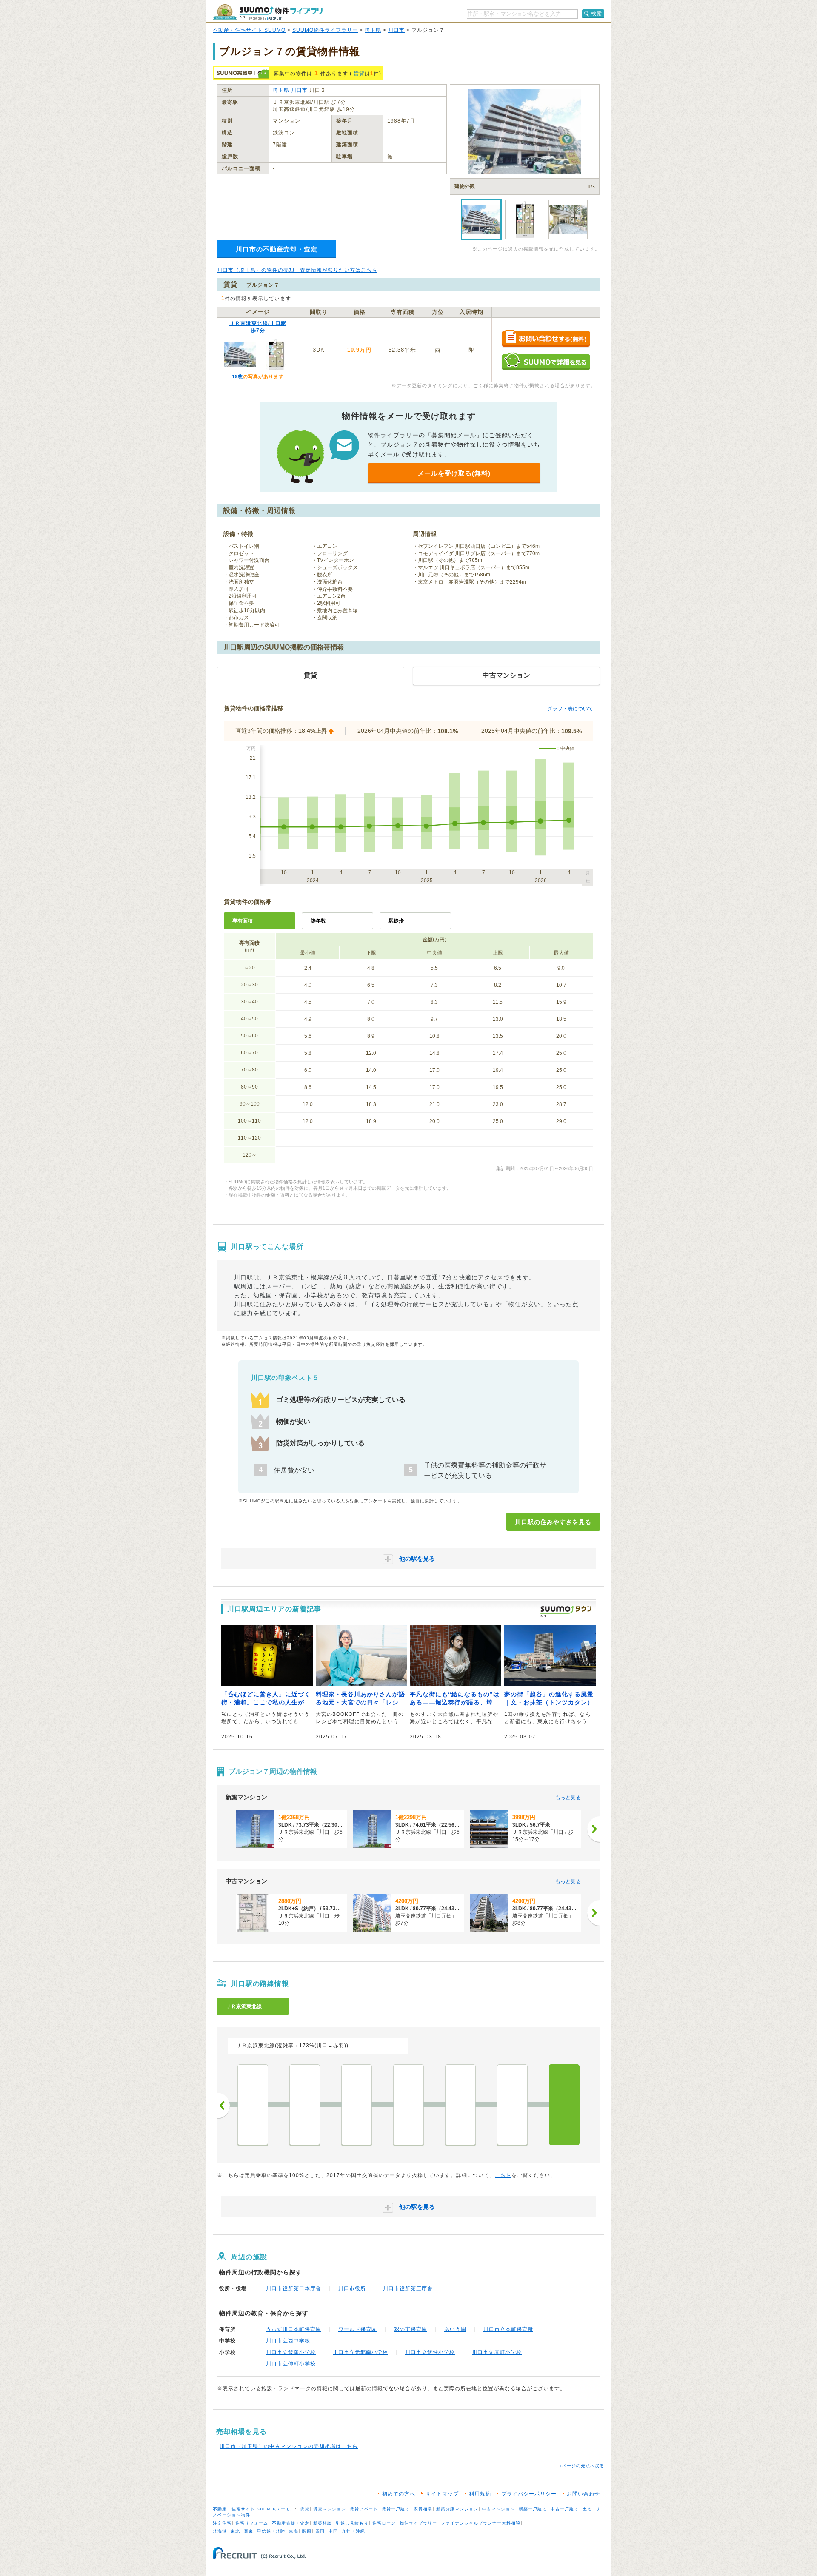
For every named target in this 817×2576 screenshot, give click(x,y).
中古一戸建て (565, 2509)
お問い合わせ (583, 2494)
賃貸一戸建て (396, 2509)
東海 (294, 2531)
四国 (320, 2531)
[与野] (253, 2105)
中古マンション (498, 2509)
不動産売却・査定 (291, 2523)
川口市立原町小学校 (497, 2352)
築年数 (318, 921)
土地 (587, 2509)
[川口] (564, 2105)
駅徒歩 (396, 921)
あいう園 (455, 2329)
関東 (249, 2531)
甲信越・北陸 (271, 2531)
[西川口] (512, 2105)
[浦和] (357, 2105)
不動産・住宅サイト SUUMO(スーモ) (252, 2509)
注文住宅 (222, 2523)
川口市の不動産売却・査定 (277, 249)
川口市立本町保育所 (508, 2329)
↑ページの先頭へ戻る (582, 2466)
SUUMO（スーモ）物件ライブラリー (271, 12)
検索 (597, 14)
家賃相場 (423, 2509)
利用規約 (480, 2494)
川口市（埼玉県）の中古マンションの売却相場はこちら (289, 2446)
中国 (333, 2531)
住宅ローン (384, 2523)
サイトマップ (442, 2494)
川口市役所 (352, 2288)
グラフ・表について (570, 709)
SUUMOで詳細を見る (546, 361)
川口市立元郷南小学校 (360, 2352)
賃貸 (359, 74)
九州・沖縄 (353, 2531)
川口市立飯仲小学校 (430, 2352)
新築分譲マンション (457, 2509)
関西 (307, 2531)
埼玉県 (373, 30)
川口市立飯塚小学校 (291, 2352)
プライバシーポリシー (529, 2494)
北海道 (220, 2531)
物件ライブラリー (418, 2523)
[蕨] (460, 2105)
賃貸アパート (364, 2509)
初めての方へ (399, 2494)
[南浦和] (408, 2105)
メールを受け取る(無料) (454, 473)
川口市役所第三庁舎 (408, 2288)
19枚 (237, 376)
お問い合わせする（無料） (546, 339)
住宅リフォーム (252, 2523)
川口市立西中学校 (288, 2341)
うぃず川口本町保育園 (294, 2329)
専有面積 (243, 921)
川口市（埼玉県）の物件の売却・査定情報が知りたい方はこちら (297, 270)
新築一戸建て (533, 2509)
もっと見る (568, 1798)
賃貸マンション (330, 2509)
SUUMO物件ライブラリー (325, 30)
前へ (223, 2106)
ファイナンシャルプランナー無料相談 (481, 2523)
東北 (235, 2531)
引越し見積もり (352, 2523)
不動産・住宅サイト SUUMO (249, 30)
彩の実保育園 (411, 2329)
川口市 (396, 30)
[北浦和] (305, 2105)
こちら (503, 2175)
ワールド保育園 (358, 2329)
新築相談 (323, 2523)
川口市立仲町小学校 (291, 2364)
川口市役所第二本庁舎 (294, 2288)
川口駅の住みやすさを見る (553, 1522)
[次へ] (594, 1829)
